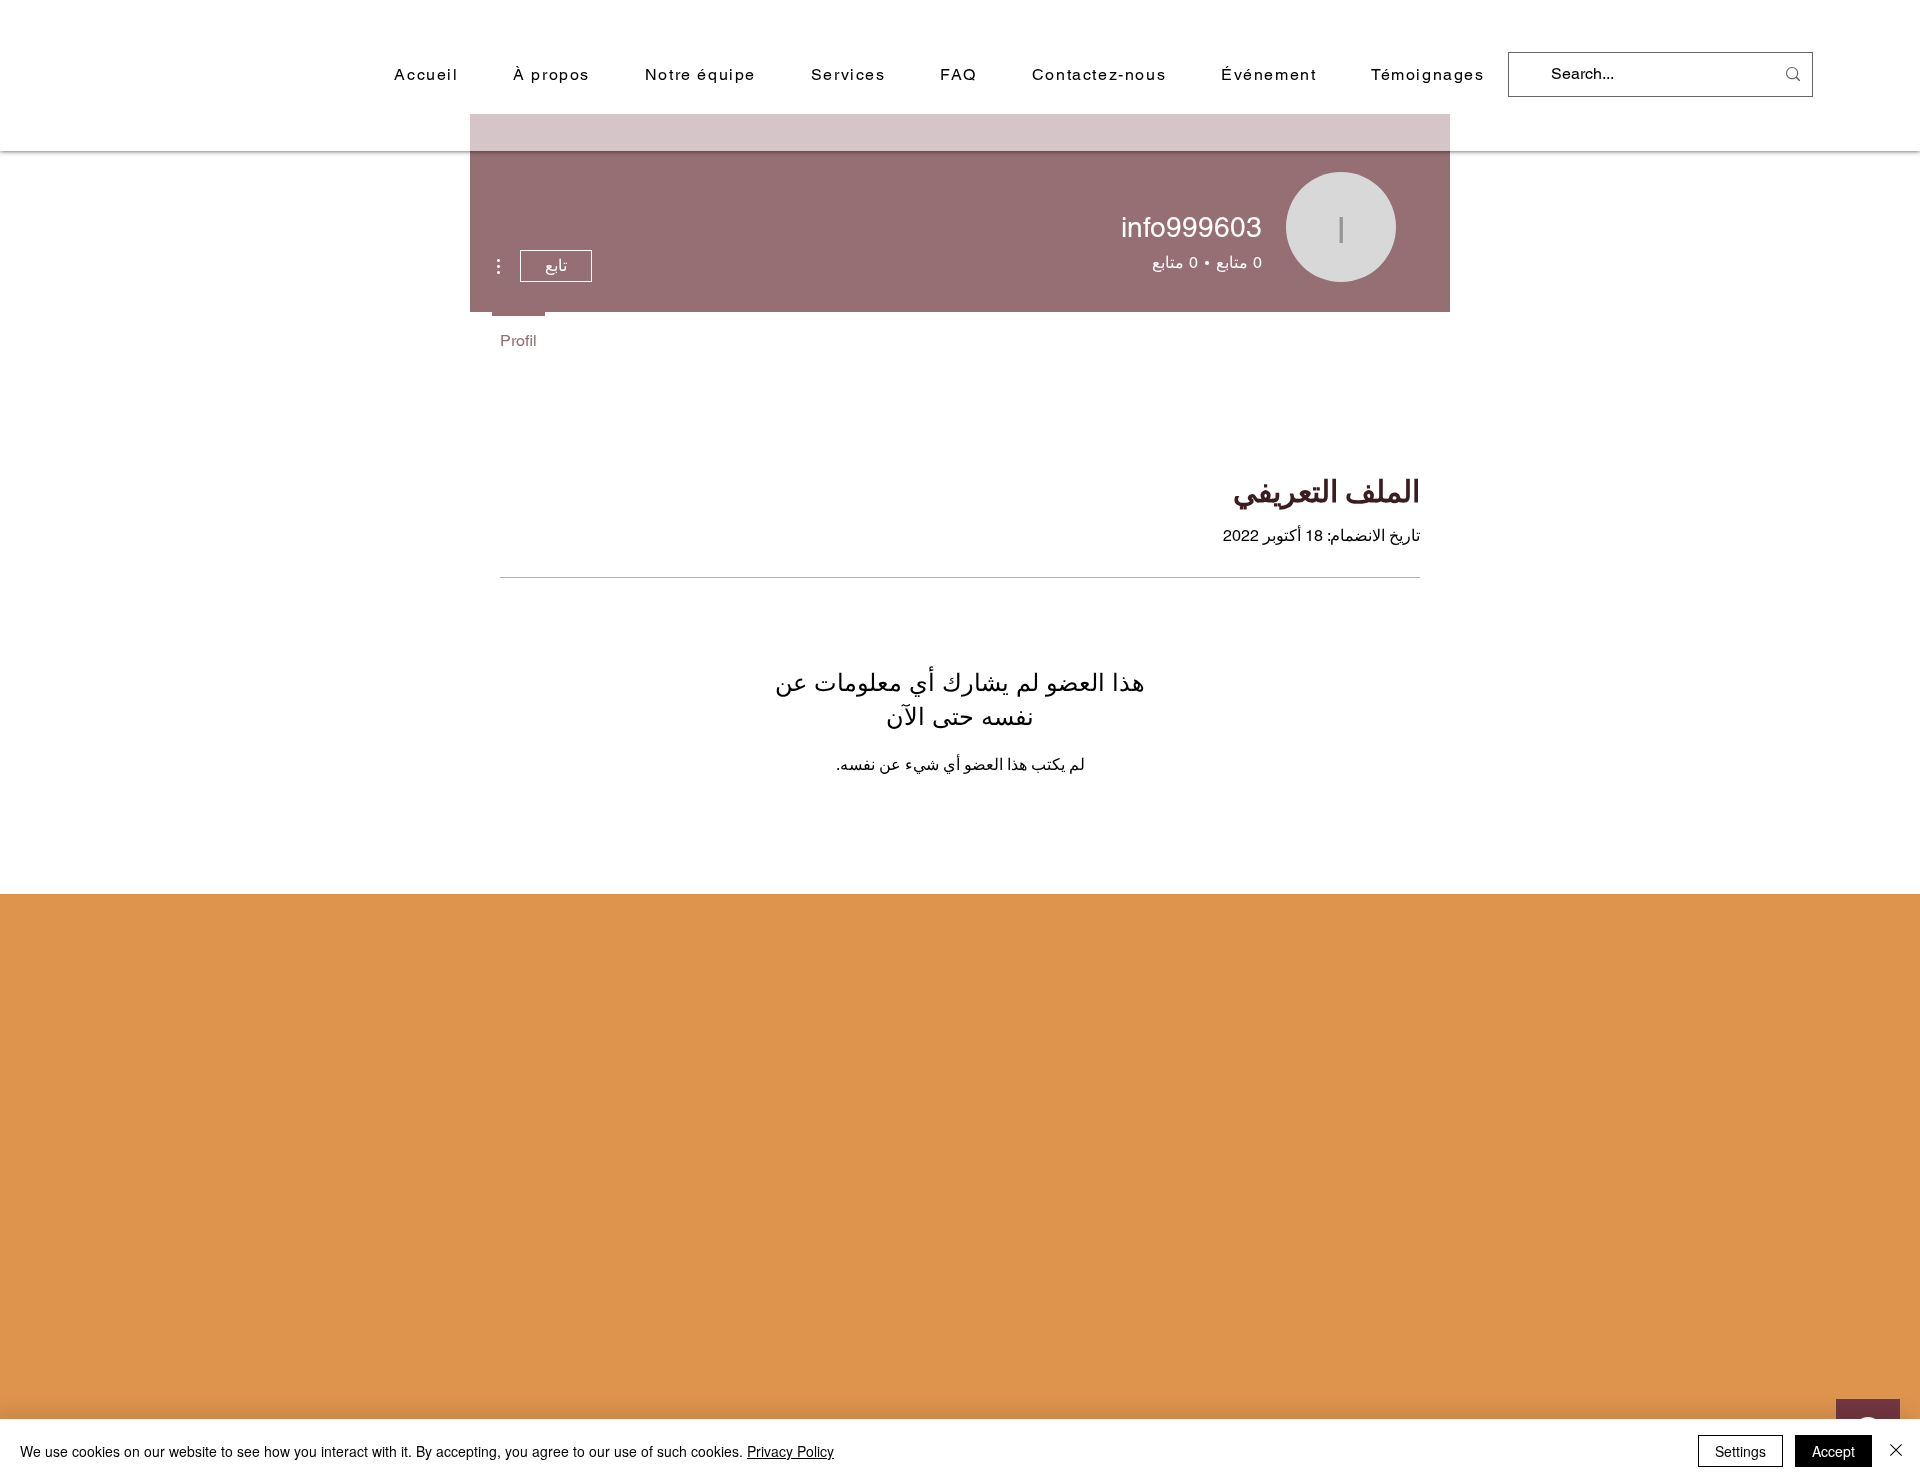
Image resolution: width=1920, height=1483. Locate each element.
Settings (1740, 1451)
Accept (1833, 1451)
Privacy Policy (790, 1451)
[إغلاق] (1896, 1451)
